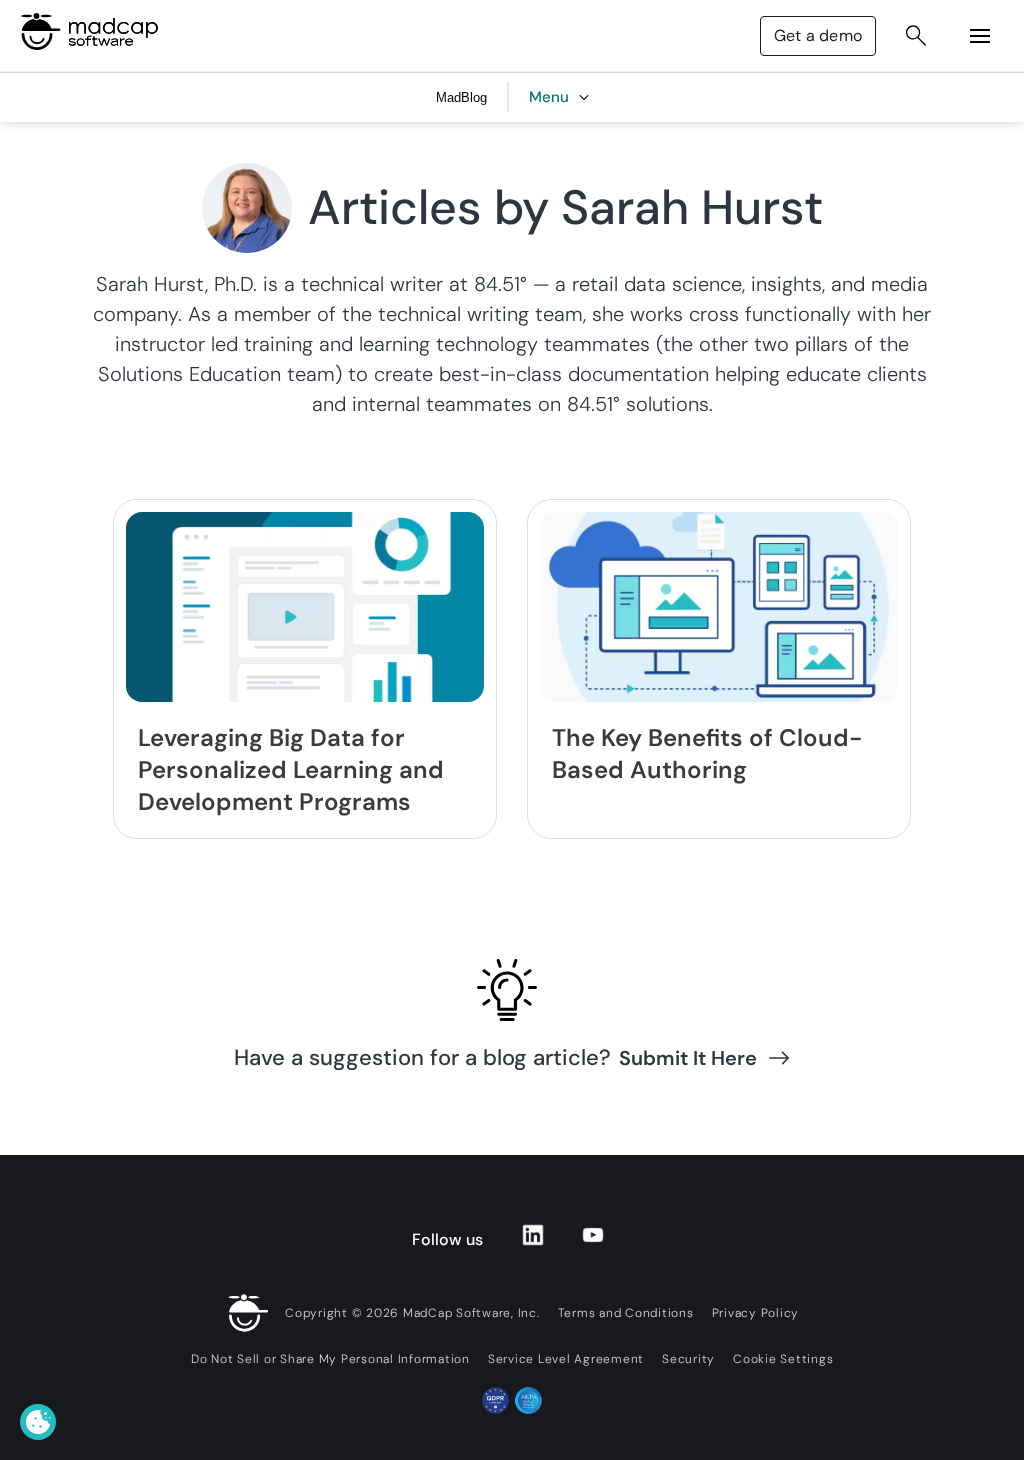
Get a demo (818, 35)
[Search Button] (916, 36)
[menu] (980, 36)
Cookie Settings (783, 1359)
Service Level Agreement (566, 1359)
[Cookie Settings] (38, 1422)
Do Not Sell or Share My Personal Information (330, 1359)
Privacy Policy (756, 1313)
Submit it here (688, 1058)
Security (688, 1359)
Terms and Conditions (626, 1313)
